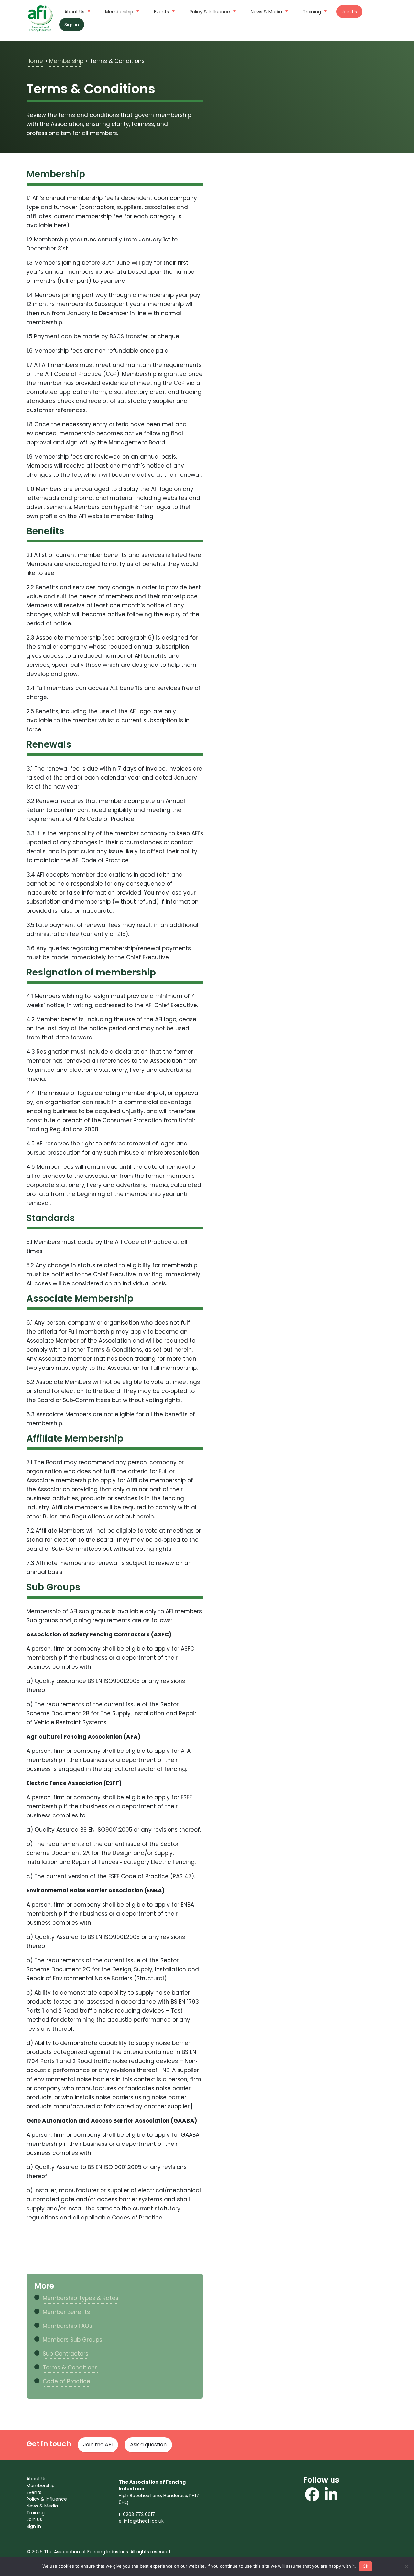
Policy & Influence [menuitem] (47, 2499)
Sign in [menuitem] (34, 2526)
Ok (365, 2566)
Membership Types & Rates (81, 2298)
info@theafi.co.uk (144, 2521)
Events (161, 12)
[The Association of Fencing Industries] (40, 18)
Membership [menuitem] (41, 2486)
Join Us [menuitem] (34, 2519)
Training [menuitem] (36, 2513)
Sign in (72, 25)
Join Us (349, 12)
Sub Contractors (65, 2354)
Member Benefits (66, 2312)
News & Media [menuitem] (42, 2506)
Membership (119, 12)
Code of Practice (66, 2381)
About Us (74, 12)
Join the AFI (98, 2445)
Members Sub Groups (72, 2340)
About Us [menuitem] (37, 2479)
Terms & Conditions (70, 2368)
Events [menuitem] (34, 2492)
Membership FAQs (67, 2326)
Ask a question (148, 2445)
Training (312, 12)
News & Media (266, 12)
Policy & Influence (210, 12)
